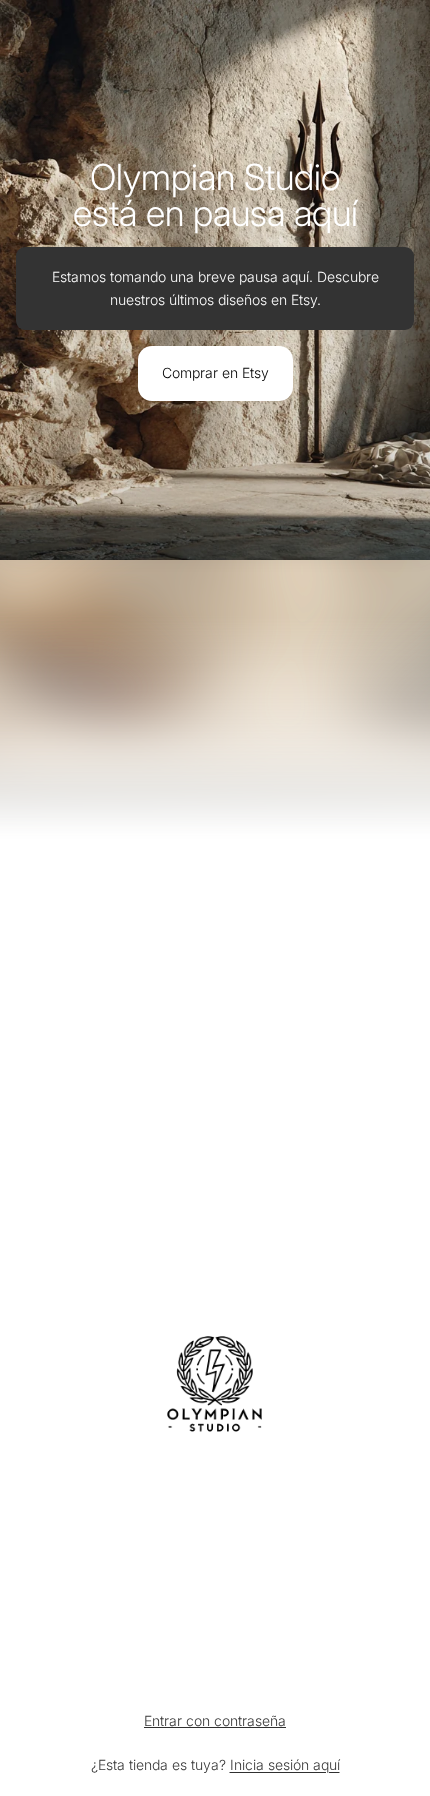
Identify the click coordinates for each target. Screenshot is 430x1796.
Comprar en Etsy (215, 372)
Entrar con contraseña (215, 1720)
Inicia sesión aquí (285, 1764)
